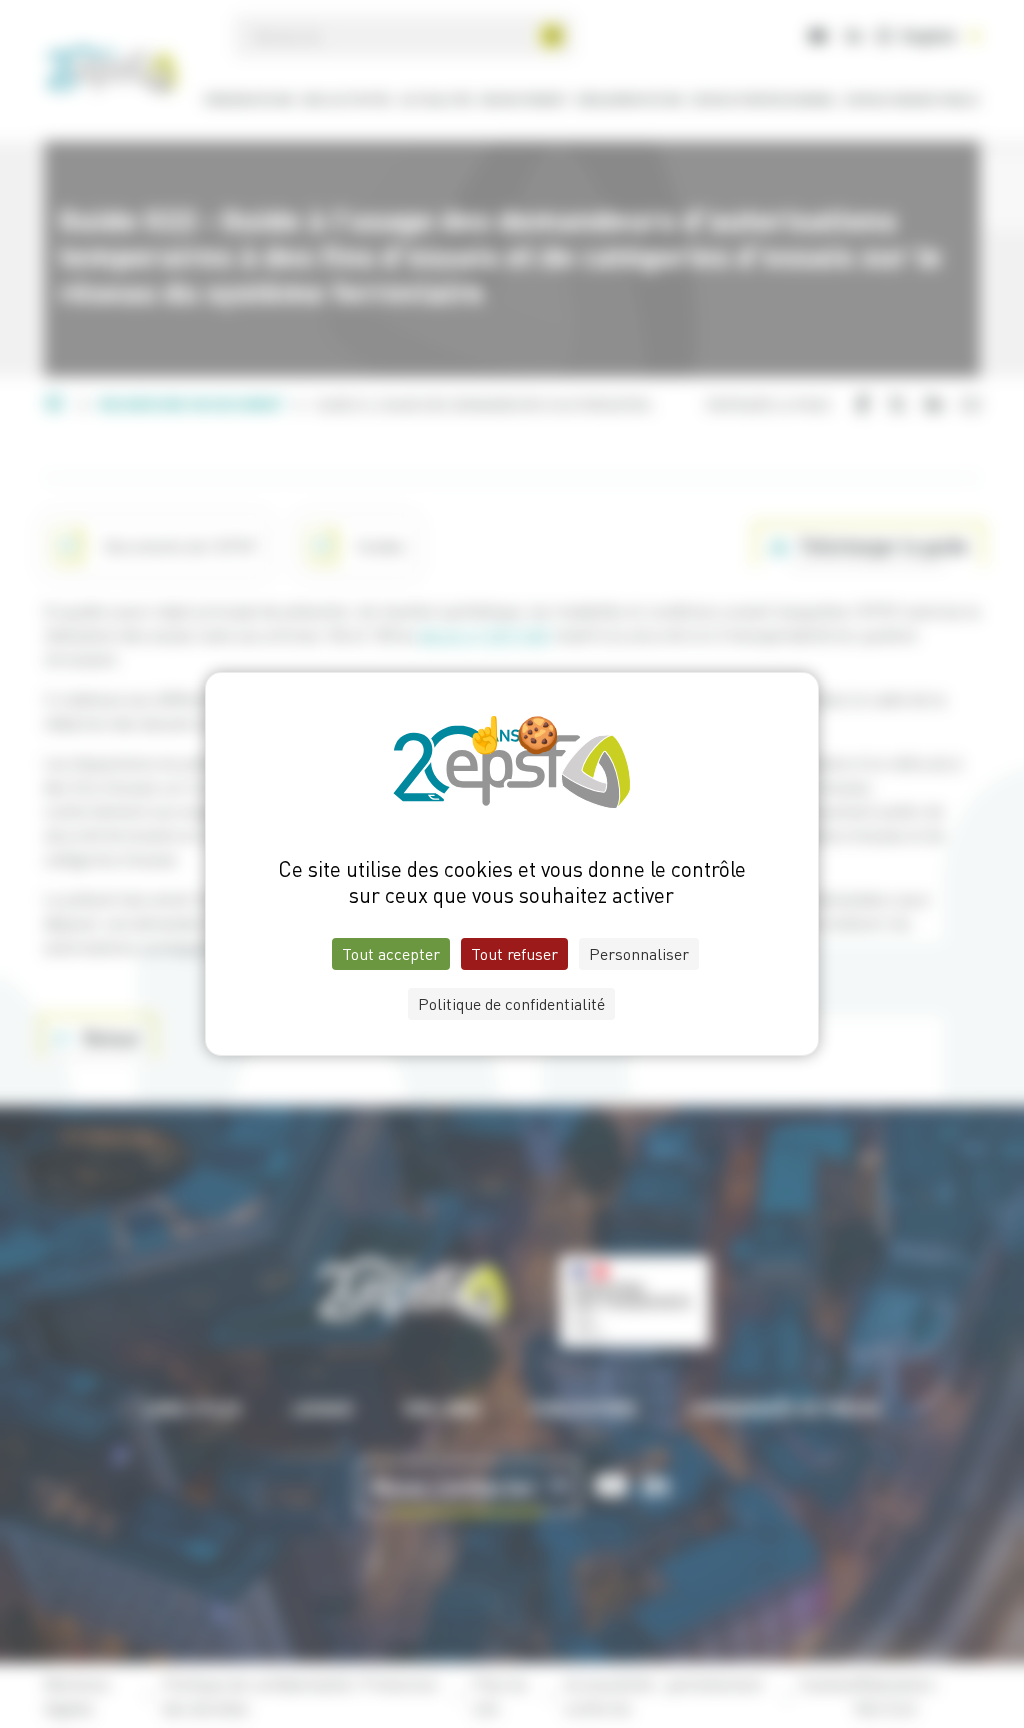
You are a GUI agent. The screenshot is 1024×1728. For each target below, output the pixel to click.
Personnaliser (639, 954)
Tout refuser (514, 954)
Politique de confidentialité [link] (511, 1004)
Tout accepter (391, 954)
